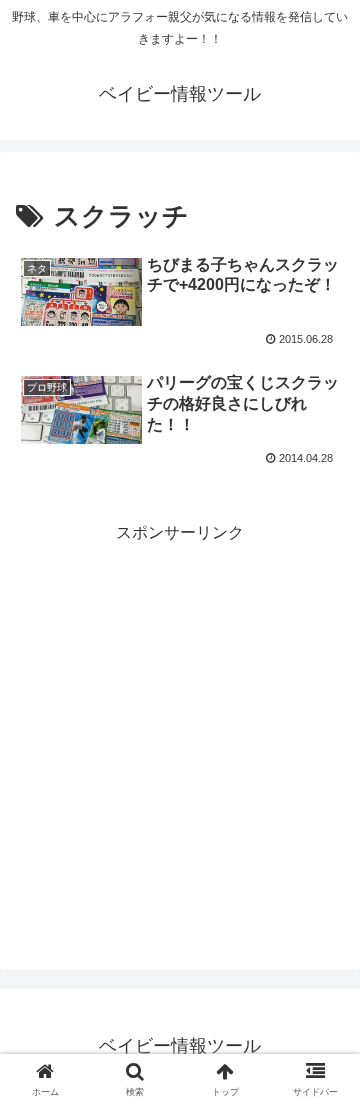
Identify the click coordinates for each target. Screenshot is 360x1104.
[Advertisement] (180, 728)
